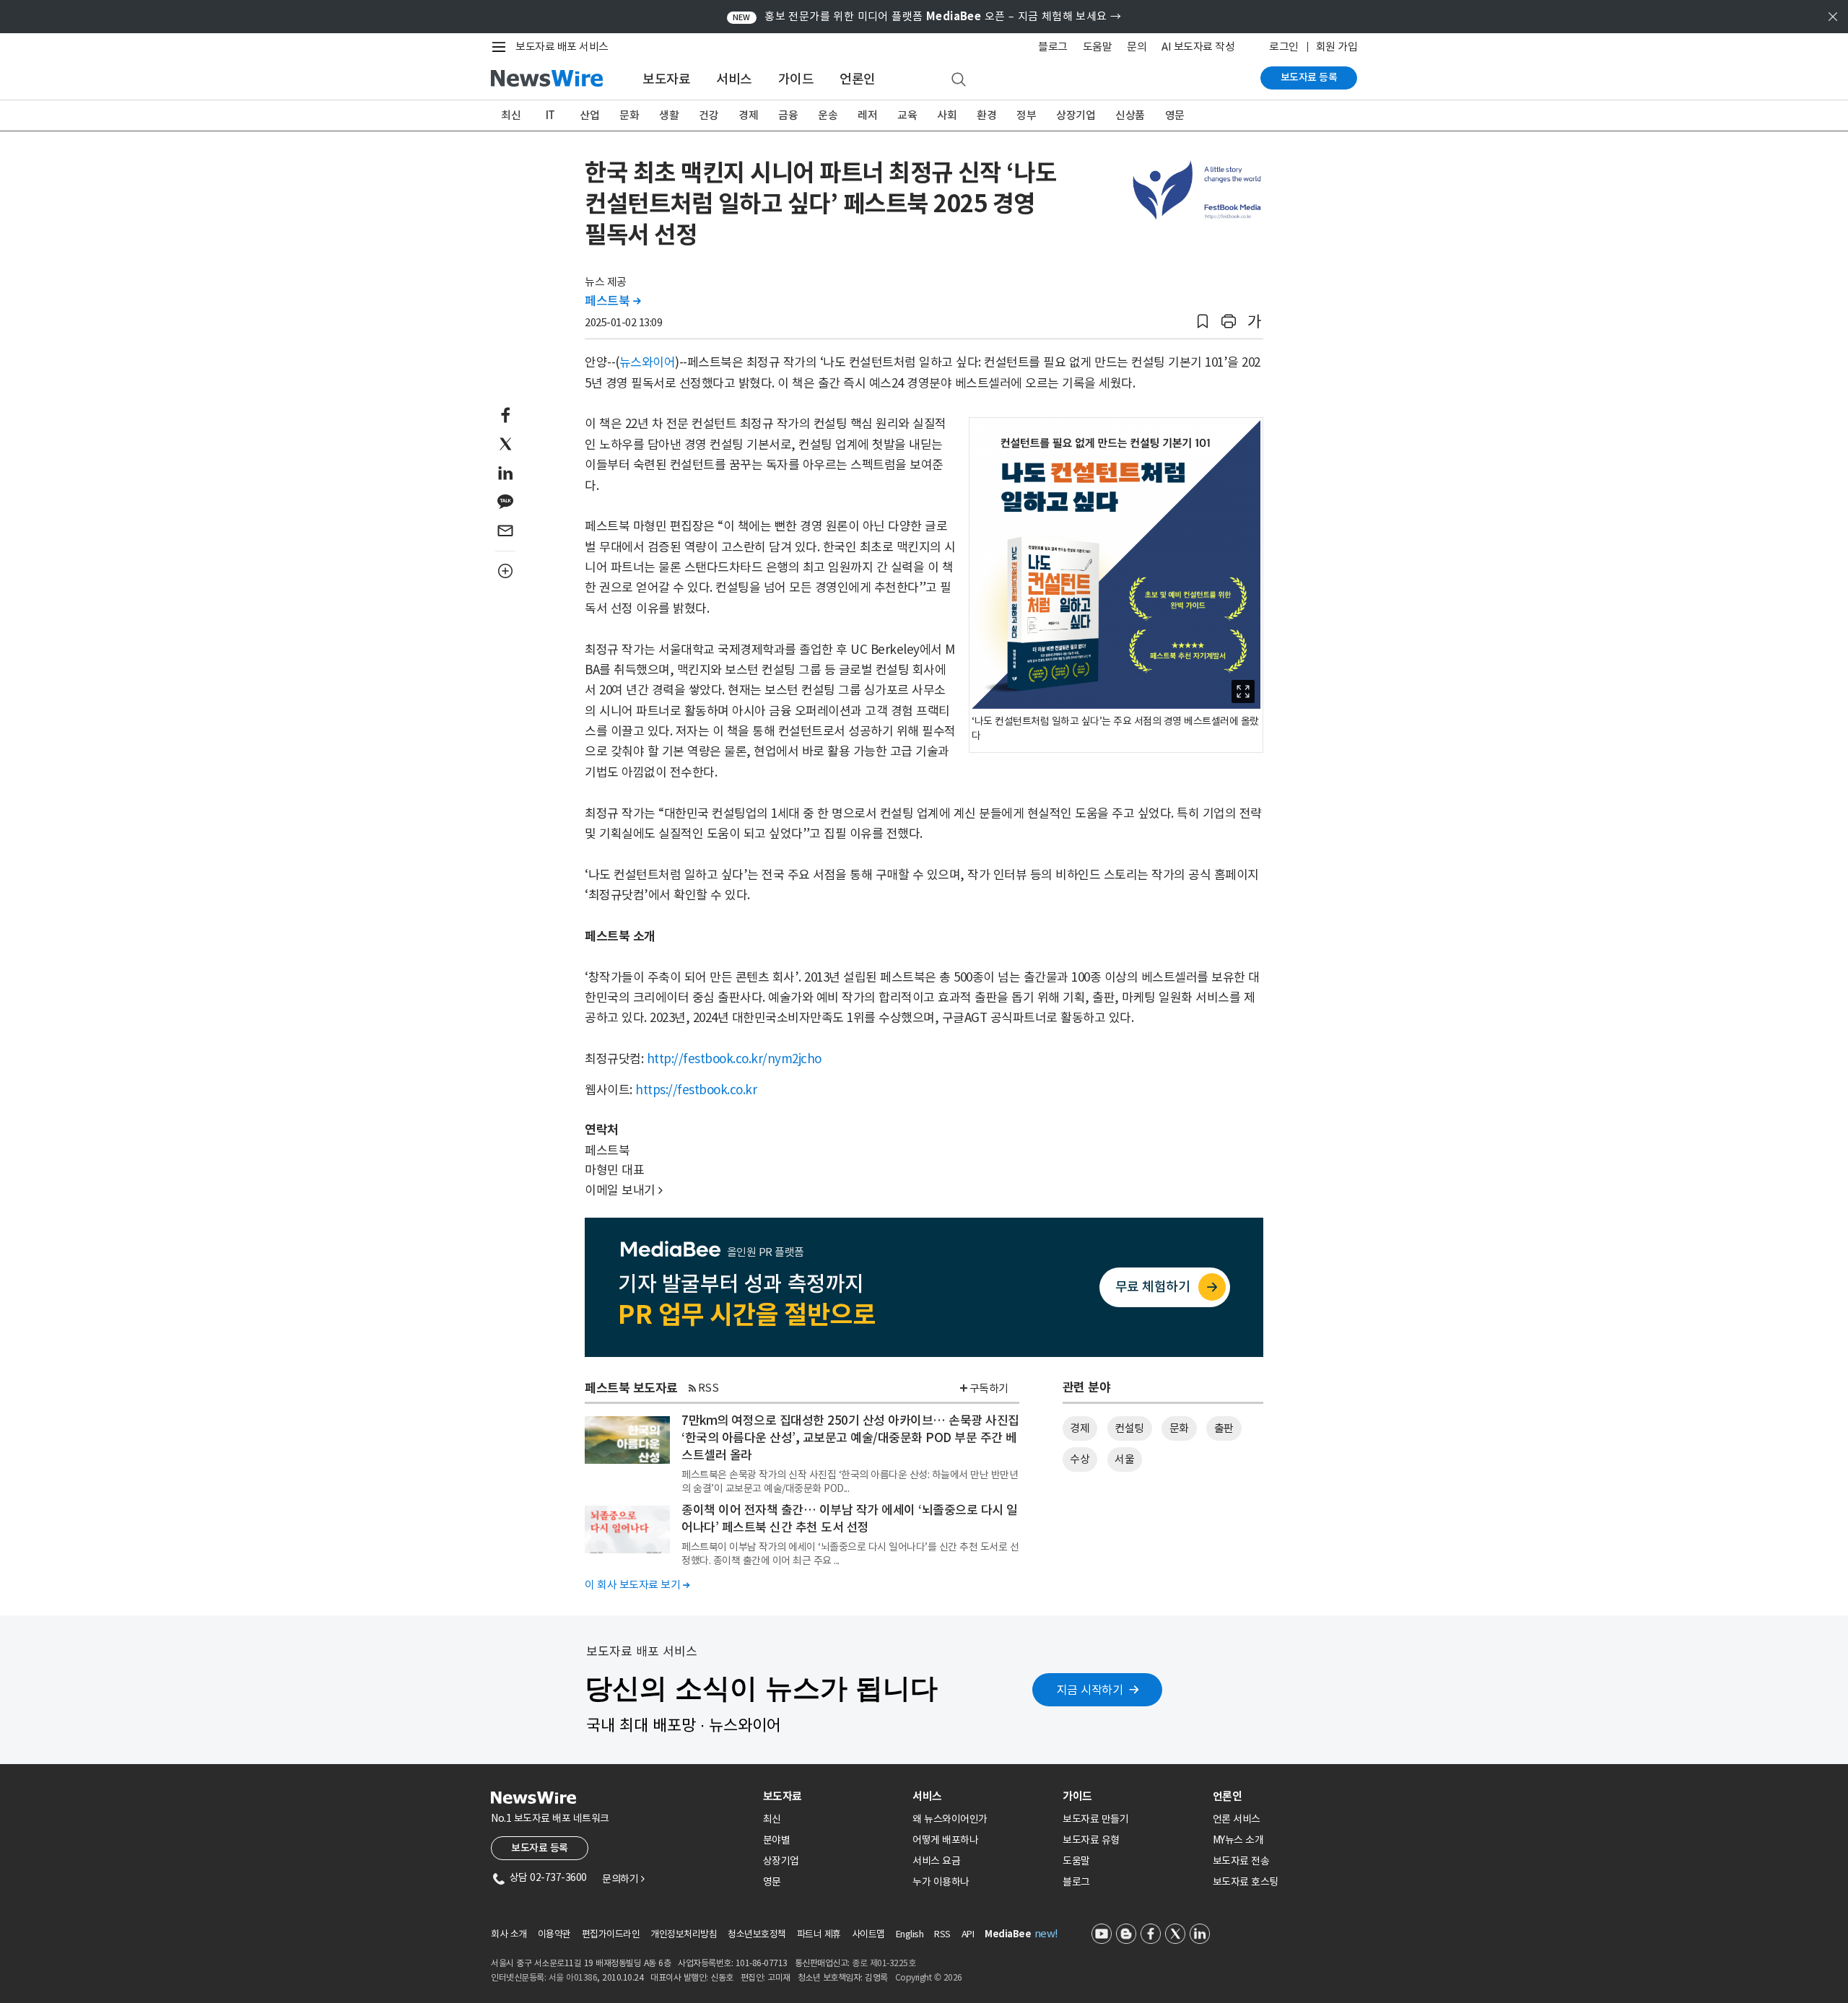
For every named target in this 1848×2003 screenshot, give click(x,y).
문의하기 (623, 1879)
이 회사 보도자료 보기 (637, 1585)
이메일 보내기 (624, 1190)
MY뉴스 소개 (1238, 1840)
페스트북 (613, 301)
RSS (709, 1388)
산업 (589, 115)
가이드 (796, 79)
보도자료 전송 (1241, 1861)
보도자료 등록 (1309, 77)
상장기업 (1076, 115)
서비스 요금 (936, 1861)
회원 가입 (1337, 47)
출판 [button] (1224, 1428)
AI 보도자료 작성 (1198, 47)
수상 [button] (1080, 1459)
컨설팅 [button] (1129, 1428)
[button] (1203, 322)
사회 (947, 115)
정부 (1026, 115)
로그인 (1284, 47)
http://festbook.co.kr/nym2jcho (734, 1059)
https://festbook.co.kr (696, 1090)
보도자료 (666, 79)
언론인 (858, 79)
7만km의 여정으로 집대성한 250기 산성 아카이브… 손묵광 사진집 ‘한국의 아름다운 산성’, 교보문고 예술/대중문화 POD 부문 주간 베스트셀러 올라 (850, 1438)
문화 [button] (1179, 1428)
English (910, 1934)
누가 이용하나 (941, 1882)
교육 (907, 115)
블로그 (1053, 47)
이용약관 (554, 1934)
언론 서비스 (1237, 1819)
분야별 (777, 1840)
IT (550, 115)
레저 (867, 115)
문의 (1137, 47)
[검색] (959, 80)
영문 (1175, 115)
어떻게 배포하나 (945, 1840)
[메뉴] (502, 47)
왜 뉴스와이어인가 (950, 1819)
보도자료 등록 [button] (540, 1848)
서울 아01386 (573, 1977)
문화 (629, 115)
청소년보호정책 (757, 1934)
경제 (748, 115)
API (968, 1934)
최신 (511, 115)
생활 (669, 115)
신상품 (1130, 115)
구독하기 (989, 1388)
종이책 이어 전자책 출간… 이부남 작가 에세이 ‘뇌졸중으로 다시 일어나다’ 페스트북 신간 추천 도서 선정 (850, 1519)
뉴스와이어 (648, 362)
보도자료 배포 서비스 (562, 47)
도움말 (1098, 47)
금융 (788, 115)
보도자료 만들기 (1095, 1819)
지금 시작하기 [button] (1090, 1690)
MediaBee (1008, 1934)
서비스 (734, 79)
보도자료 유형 (1091, 1840)
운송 (828, 115)
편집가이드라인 (611, 1934)
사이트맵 (868, 1934)
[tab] (832, 1796)
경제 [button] (1080, 1428)
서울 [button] (1124, 1459)
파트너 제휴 (819, 1934)
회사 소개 (509, 1934)
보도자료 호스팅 (1246, 1882)
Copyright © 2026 (929, 1977)
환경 (986, 115)
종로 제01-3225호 (884, 1963)
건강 (709, 115)
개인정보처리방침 (684, 1934)
